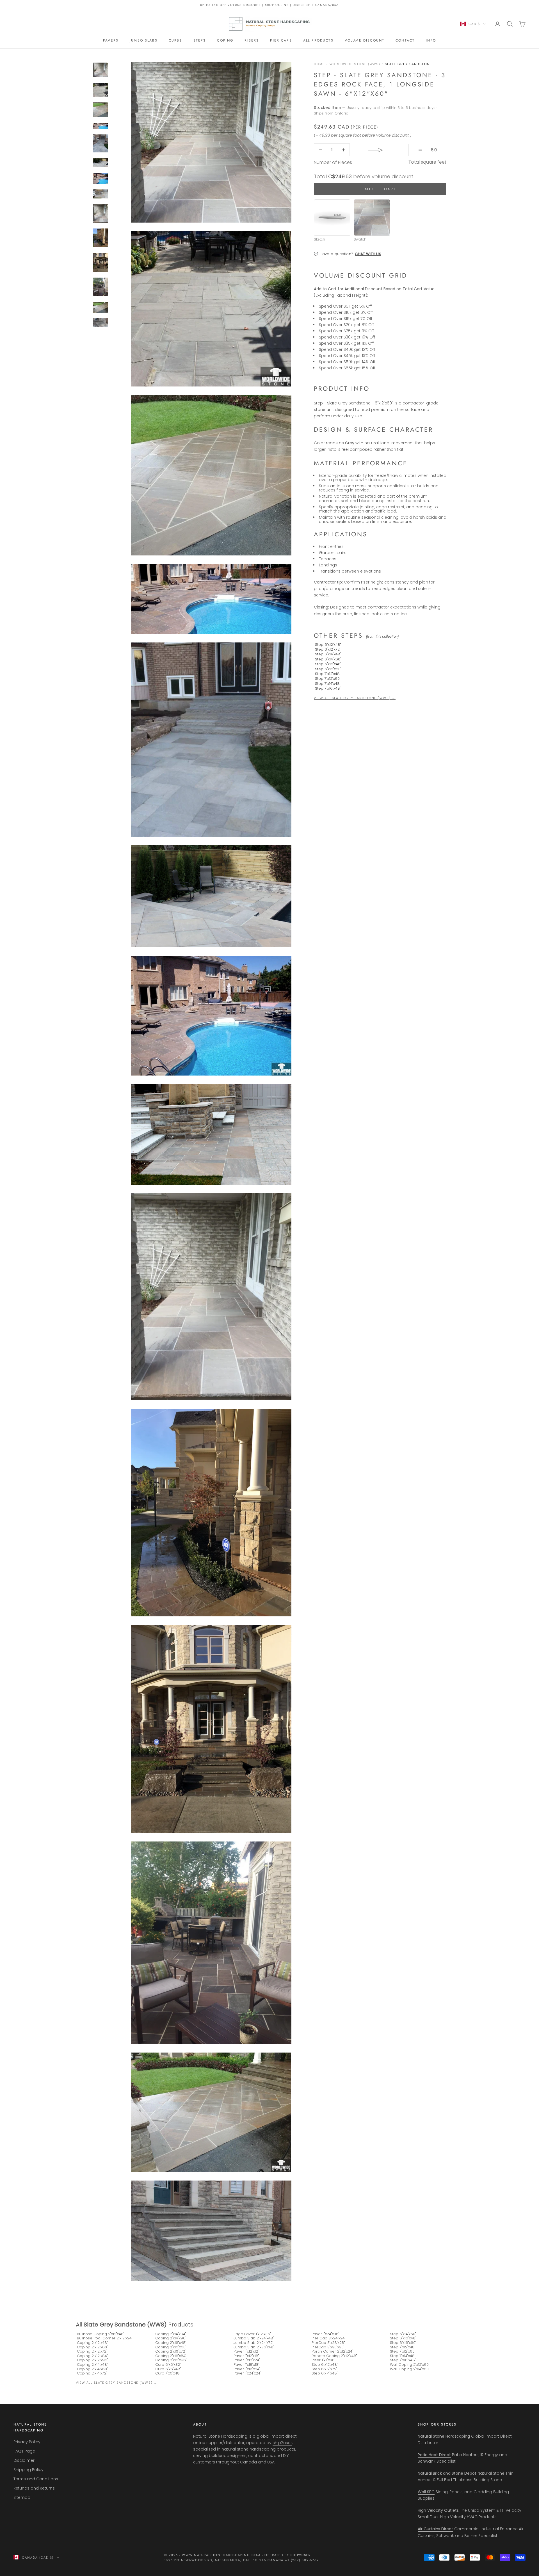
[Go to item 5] (101, 110)
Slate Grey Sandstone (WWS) (125, 2325)
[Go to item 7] (101, 143)
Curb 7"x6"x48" (168, 2373)
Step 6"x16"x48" (328, 664)
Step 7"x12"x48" (328, 674)
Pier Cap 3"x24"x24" (329, 2338)
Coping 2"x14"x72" (92, 2373)
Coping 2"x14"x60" (92, 2369)
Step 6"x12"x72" (328, 649)
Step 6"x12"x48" (328, 644)
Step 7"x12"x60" (328, 679)
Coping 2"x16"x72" (171, 2351)
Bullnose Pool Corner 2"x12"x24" (105, 2338)
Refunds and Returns (34, 2488)
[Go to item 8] (101, 163)
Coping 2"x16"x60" (171, 2347)
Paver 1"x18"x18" (246, 2365)
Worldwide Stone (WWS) (355, 64)
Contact (405, 40)
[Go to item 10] (101, 194)
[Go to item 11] (101, 213)
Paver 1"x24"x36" (326, 2334)
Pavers (111, 40)
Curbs (175, 40)
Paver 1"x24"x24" (247, 2373)
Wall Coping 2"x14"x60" (410, 2369)
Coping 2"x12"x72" (92, 2351)
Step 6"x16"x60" (328, 669)
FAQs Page (24, 2451)
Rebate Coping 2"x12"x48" (334, 2356)
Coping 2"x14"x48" (92, 2365)
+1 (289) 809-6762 (302, 2560)
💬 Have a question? (348, 254)
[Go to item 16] (101, 323)
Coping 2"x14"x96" (171, 2338)
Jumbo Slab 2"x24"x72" (253, 2343)
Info (431, 40)
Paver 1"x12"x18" (246, 2356)
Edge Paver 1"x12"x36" (252, 2334)
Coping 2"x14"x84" (171, 2334)
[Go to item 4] (101, 90)
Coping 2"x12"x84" (92, 2356)
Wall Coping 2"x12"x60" (410, 2365)
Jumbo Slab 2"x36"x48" (254, 2347)
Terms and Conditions (36, 2479)
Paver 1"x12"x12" (246, 2351)
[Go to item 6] (101, 126)
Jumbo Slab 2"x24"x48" (254, 2338)
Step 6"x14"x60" (328, 659)
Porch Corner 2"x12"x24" (332, 2351)
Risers (252, 40)
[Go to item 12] (101, 238)
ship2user (282, 2443)
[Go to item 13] (101, 262)
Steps (200, 40)
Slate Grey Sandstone (409, 64)
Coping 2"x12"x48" (92, 2343)
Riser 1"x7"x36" (324, 2360)
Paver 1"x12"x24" (247, 2360)
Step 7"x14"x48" (328, 683)
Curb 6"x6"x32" (168, 2365)
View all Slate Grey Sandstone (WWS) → (355, 698)
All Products (318, 40)
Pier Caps (281, 40)
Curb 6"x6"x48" (168, 2369)
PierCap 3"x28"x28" (328, 2343)
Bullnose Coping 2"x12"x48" (101, 2334)
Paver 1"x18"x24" (247, 2369)
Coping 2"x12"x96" (93, 2360)
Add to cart (380, 189)
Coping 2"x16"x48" (171, 2343)
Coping (225, 40)
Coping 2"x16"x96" (171, 2360)
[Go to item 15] (101, 307)
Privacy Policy (27, 2442)
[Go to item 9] (101, 178)
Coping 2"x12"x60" (92, 2347)
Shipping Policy (28, 2470)
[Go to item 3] (101, 70)
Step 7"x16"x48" (328, 688)
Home (319, 64)
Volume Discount (365, 40)
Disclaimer (24, 2460)
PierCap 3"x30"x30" (328, 2347)
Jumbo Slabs (144, 40)
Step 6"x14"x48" (328, 654)
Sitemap (22, 2497)
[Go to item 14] (101, 287)
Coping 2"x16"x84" (171, 2356)
